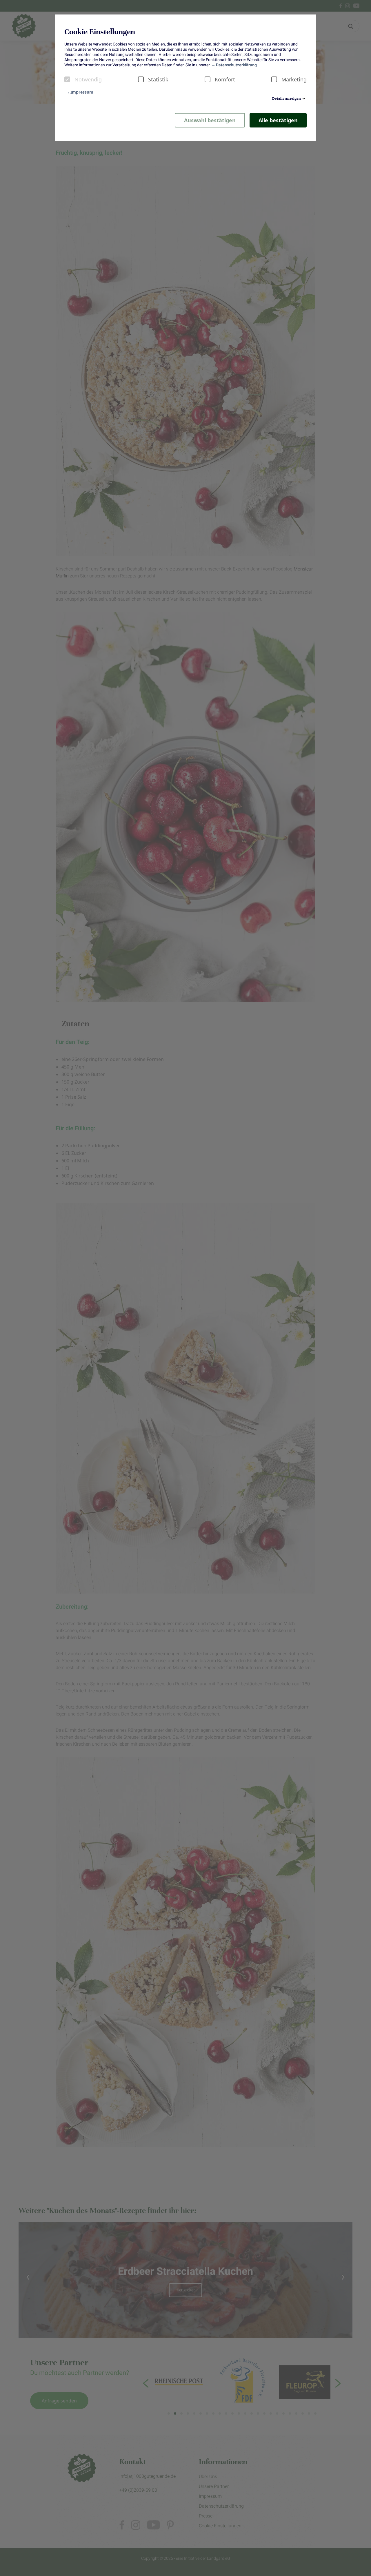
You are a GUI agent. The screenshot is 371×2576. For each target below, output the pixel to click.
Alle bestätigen (278, 120)
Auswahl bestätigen (210, 120)
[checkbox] (67, 79)
